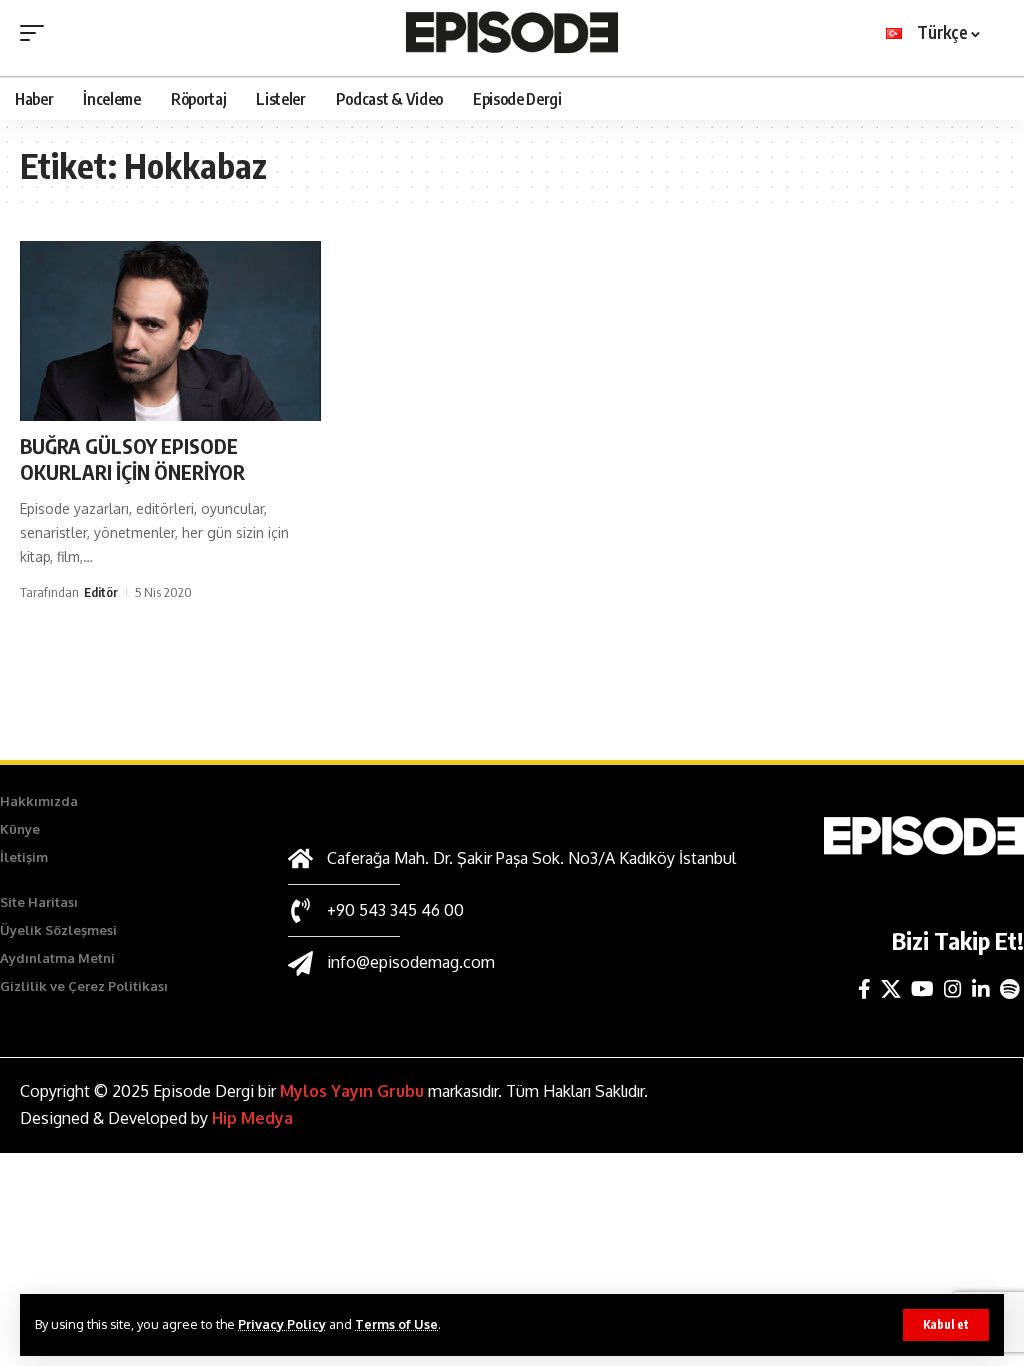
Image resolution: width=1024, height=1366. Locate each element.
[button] (946, 1325)
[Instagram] (953, 989)
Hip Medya (252, 1118)
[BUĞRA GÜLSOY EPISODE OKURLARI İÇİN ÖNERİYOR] (170, 331)
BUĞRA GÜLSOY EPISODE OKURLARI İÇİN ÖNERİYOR (132, 458)
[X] (891, 989)
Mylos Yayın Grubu (352, 1091)
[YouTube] (922, 989)
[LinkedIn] (981, 989)
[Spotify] (1009, 989)
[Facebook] (864, 989)
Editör (101, 592)
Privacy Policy (282, 1324)
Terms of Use (396, 1324)
